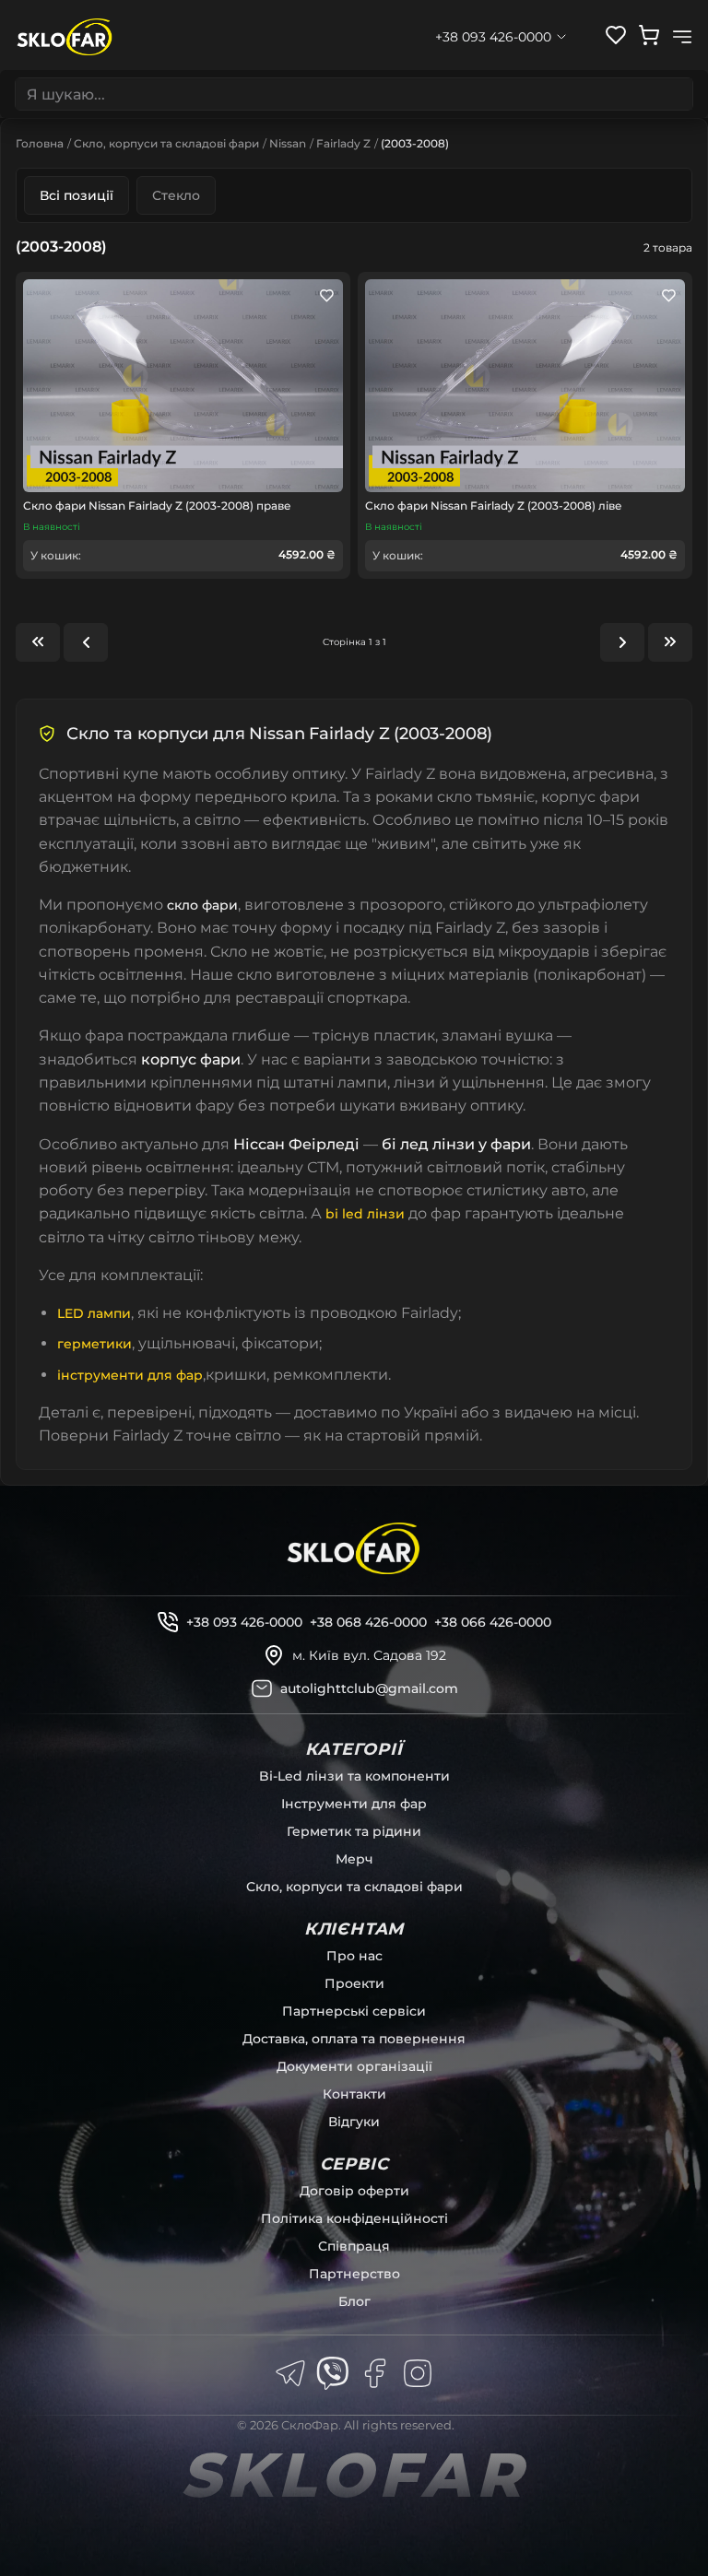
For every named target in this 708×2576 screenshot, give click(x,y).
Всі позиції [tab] (77, 195)
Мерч (354, 1859)
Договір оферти (354, 2191)
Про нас (354, 1956)
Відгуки (354, 2122)
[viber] (333, 2373)
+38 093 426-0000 (244, 1622)
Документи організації (354, 2066)
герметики (94, 1344)
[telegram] (290, 2373)
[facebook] (375, 2373)
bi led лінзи (365, 1214)
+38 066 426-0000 (493, 1622)
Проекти (354, 1983)
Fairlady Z (343, 143)
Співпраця (354, 2246)
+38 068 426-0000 (368, 1622)
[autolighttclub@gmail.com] (262, 1688)
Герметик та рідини (354, 1831)
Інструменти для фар (354, 1804)
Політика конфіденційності (354, 2218)
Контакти (354, 2094)
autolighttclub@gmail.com (369, 1688)
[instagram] (418, 2373)
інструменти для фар (130, 1375)
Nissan (288, 143)
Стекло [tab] (176, 195)
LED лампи (94, 1313)
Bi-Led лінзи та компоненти (354, 1776)
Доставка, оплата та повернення (354, 2039)
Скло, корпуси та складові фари (166, 143)
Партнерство (354, 2274)
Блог (354, 2301)
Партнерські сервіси (354, 2011)
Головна (40, 143)
